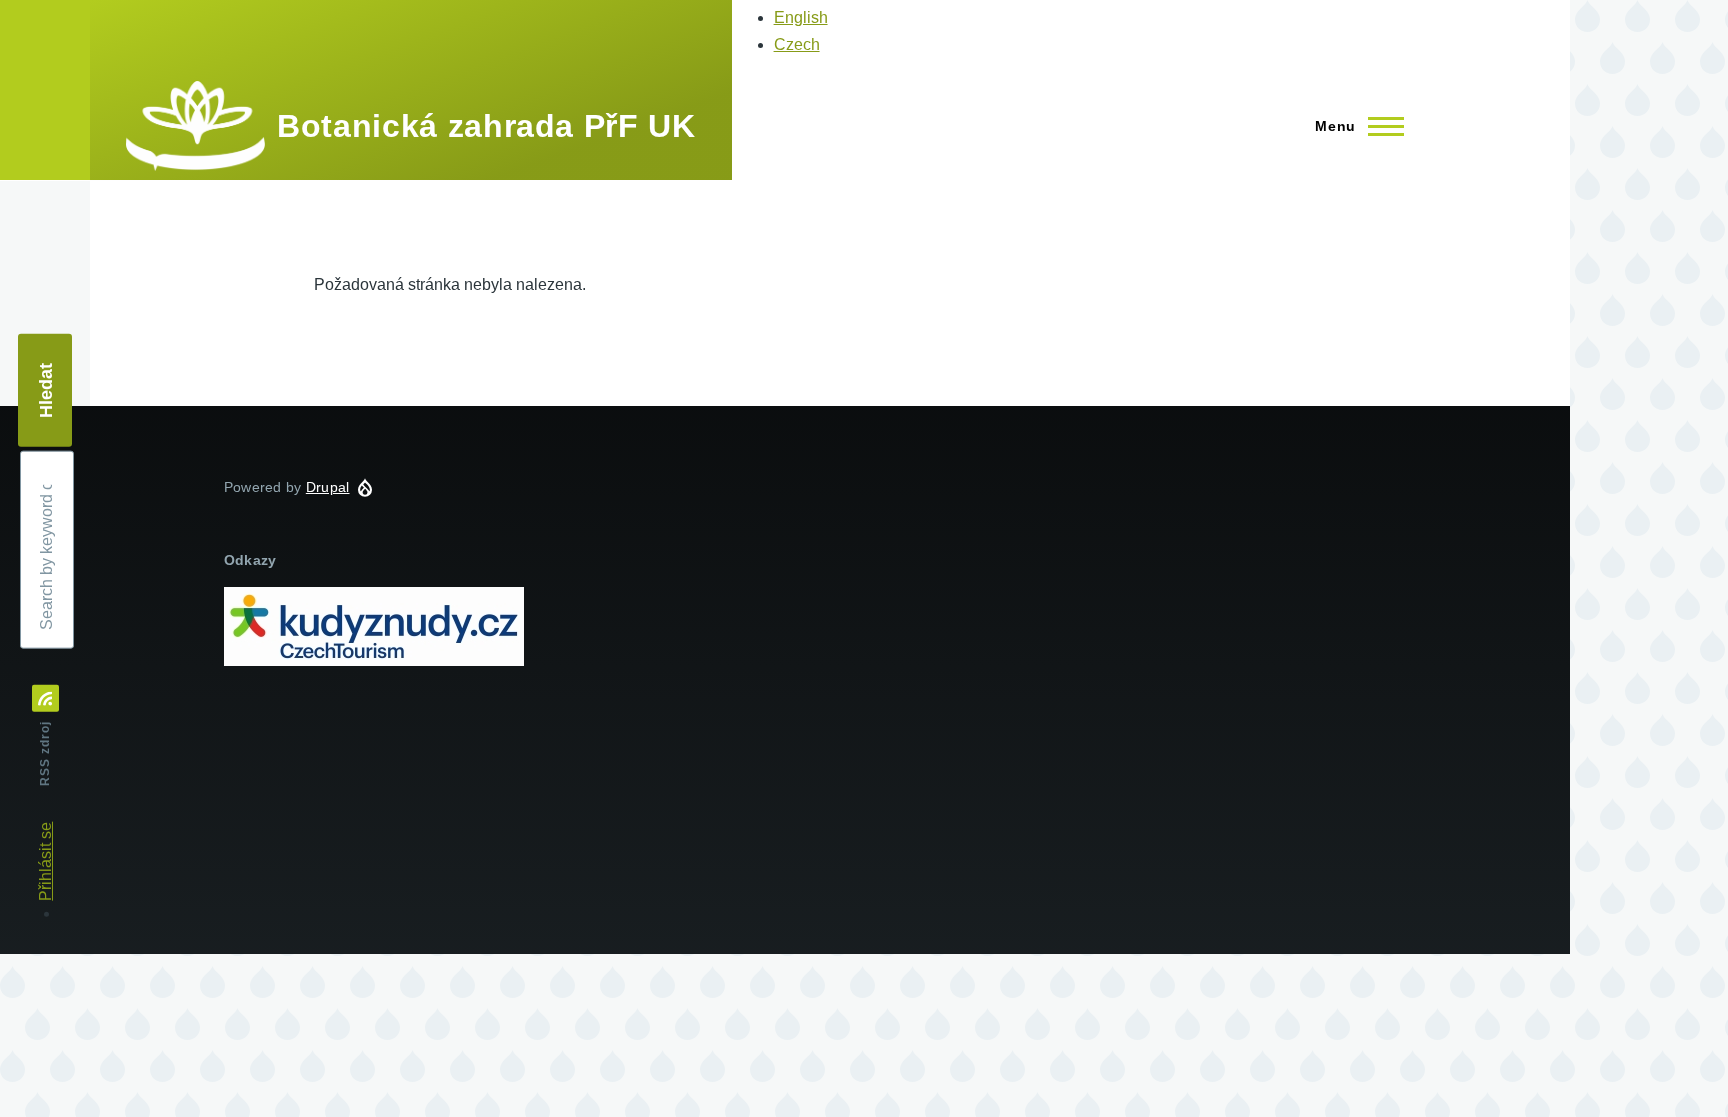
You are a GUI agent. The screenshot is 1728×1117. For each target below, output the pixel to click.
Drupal (328, 487)
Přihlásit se (45, 861)
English (801, 17)
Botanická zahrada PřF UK (486, 126)
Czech (797, 44)
